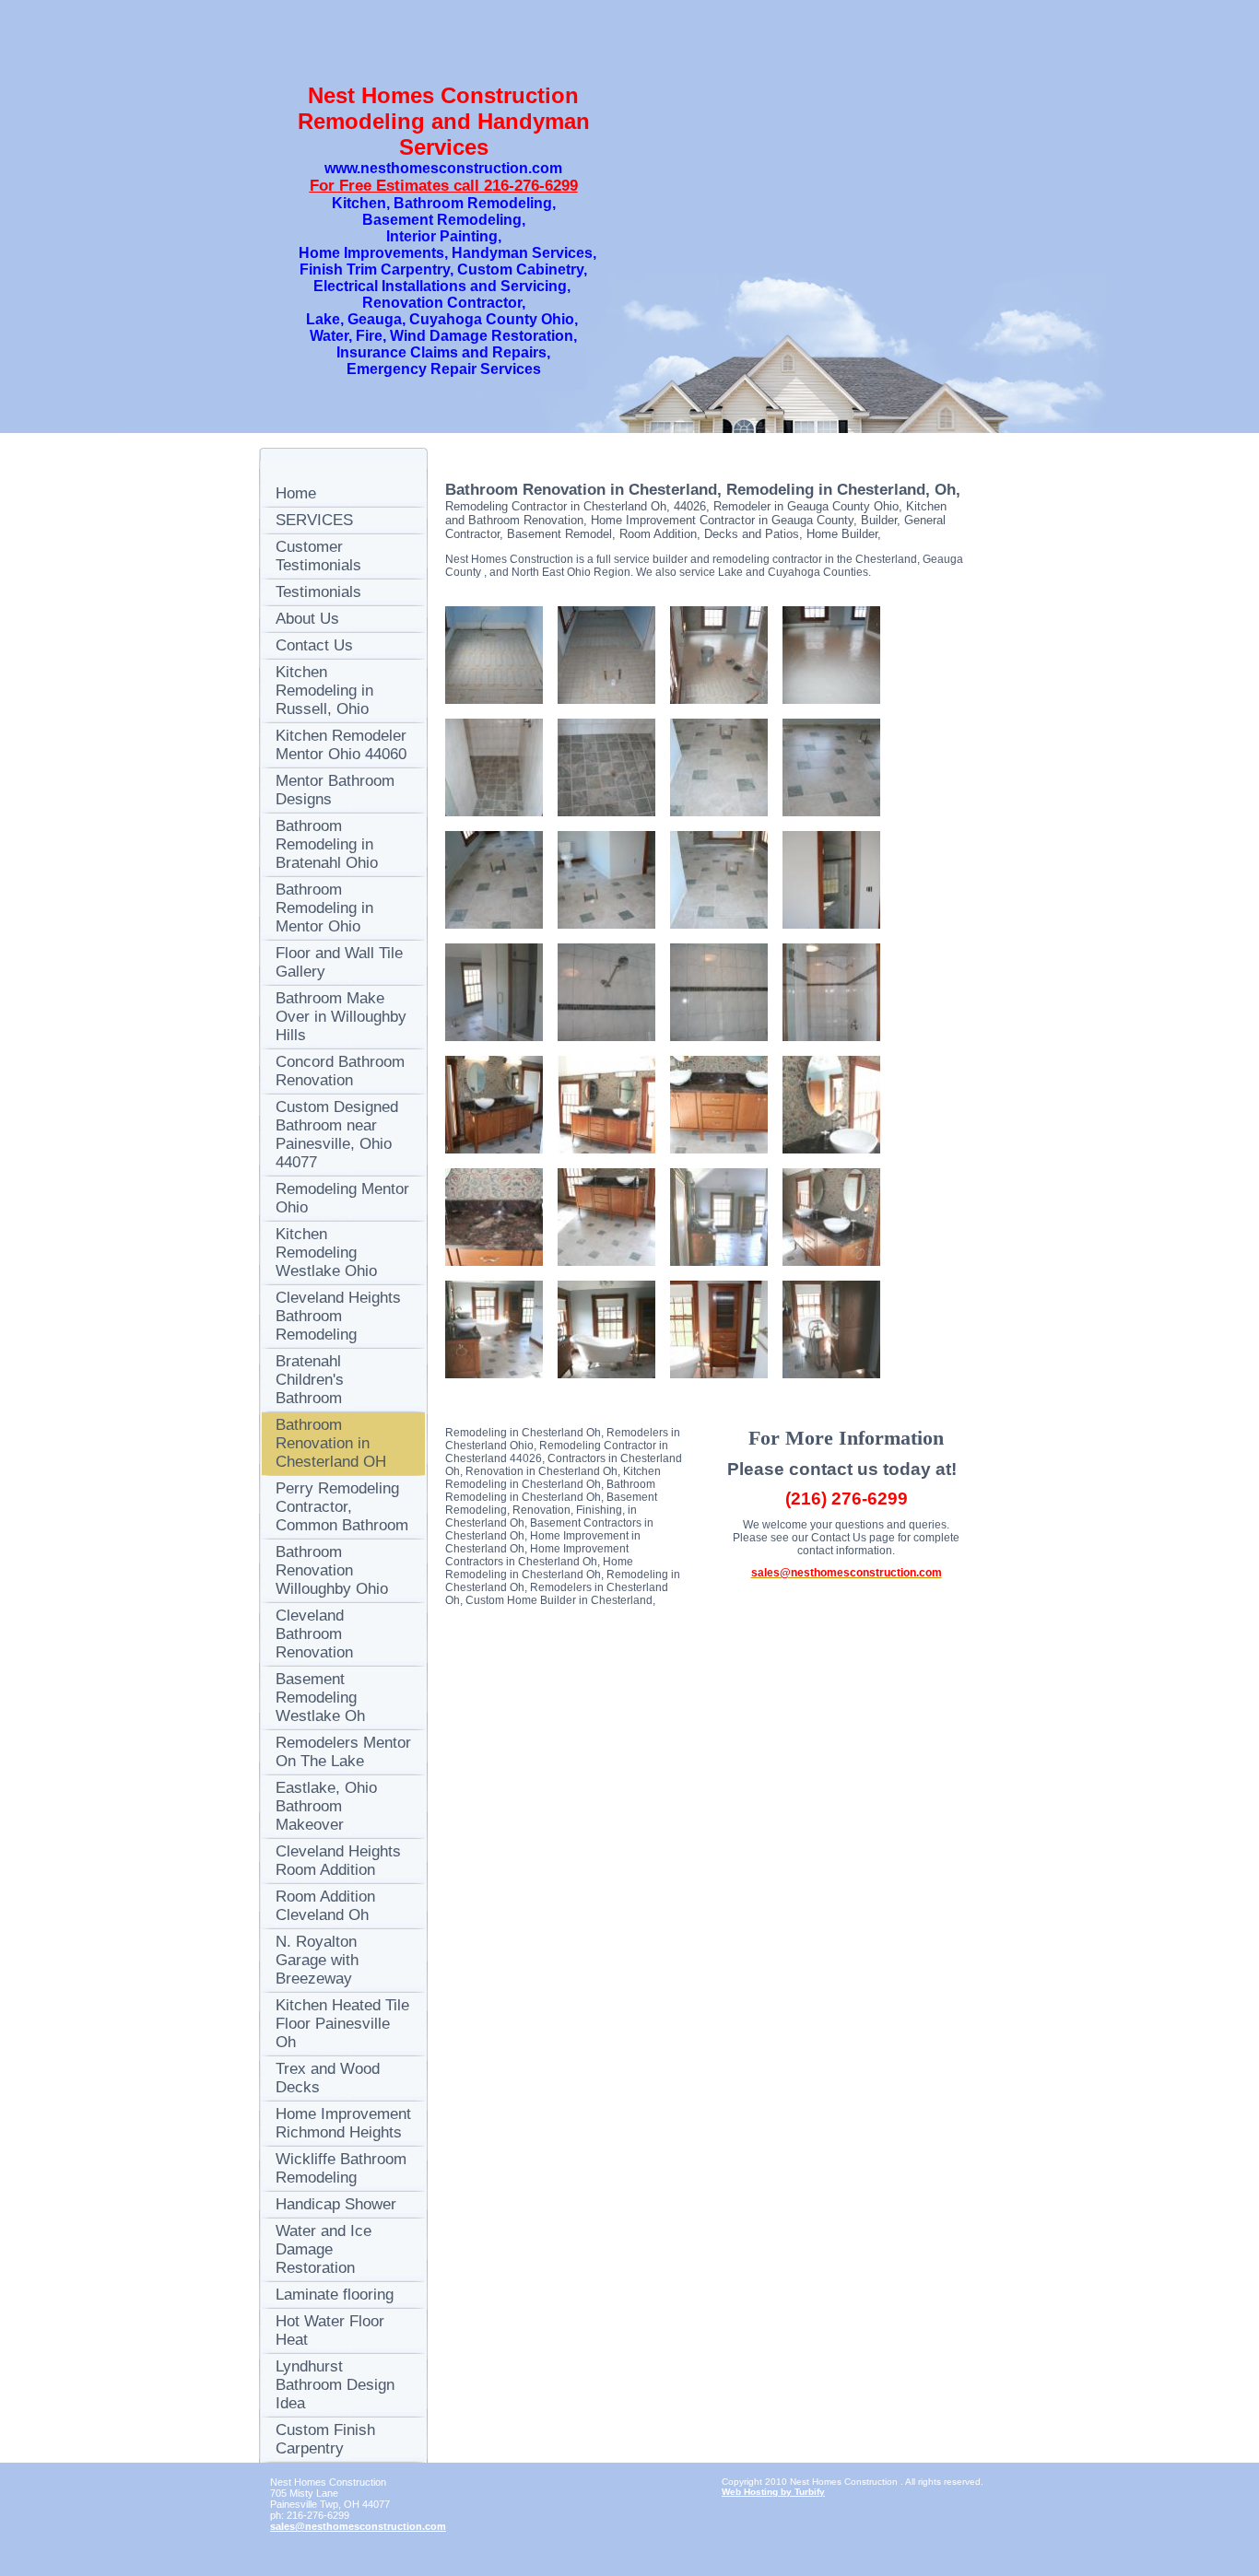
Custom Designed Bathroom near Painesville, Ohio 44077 (337, 1135)
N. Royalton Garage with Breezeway (317, 1960)
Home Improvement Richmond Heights (343, 2123)
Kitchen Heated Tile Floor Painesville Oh (342, 2024)
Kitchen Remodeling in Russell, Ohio (324, 691)
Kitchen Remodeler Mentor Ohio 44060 (341, 745)
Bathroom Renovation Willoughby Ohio (332, 1570)
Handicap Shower (336, 2204)
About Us (307, 619)
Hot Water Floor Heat (330, 2330)
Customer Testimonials (318, 556)
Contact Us (314, 645)
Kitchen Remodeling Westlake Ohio (326, 1253)
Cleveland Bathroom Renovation (314, 1634)
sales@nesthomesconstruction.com (358, 2526)
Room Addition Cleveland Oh (325, 1906)
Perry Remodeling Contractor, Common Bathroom (342, 1507)
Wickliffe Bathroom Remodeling (341, 2168)
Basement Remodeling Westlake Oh (320, 1698)
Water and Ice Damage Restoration (324, 2249)
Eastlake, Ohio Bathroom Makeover (326, 1806)
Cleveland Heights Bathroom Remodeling (338, 1316)
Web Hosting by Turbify (773, 2492)
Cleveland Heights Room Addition (338, 1861)
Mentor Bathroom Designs (335, 790)
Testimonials (318, 592)
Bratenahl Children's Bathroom (310, 1380)
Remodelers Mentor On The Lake (343, 1752)
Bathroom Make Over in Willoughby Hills (341, 1017)
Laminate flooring (335, 2295)
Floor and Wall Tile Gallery (339, 962)
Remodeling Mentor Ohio (342, 1198)
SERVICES (314, 520)
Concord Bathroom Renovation (340, 1071)
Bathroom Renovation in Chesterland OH (331, 1443)
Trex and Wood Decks (328, 2078)
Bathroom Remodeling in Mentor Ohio (324, 908)
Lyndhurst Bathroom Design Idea (335, 2385)
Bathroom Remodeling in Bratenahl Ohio (327, 844)
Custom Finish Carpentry (325, 2439)
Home (296, 493)
